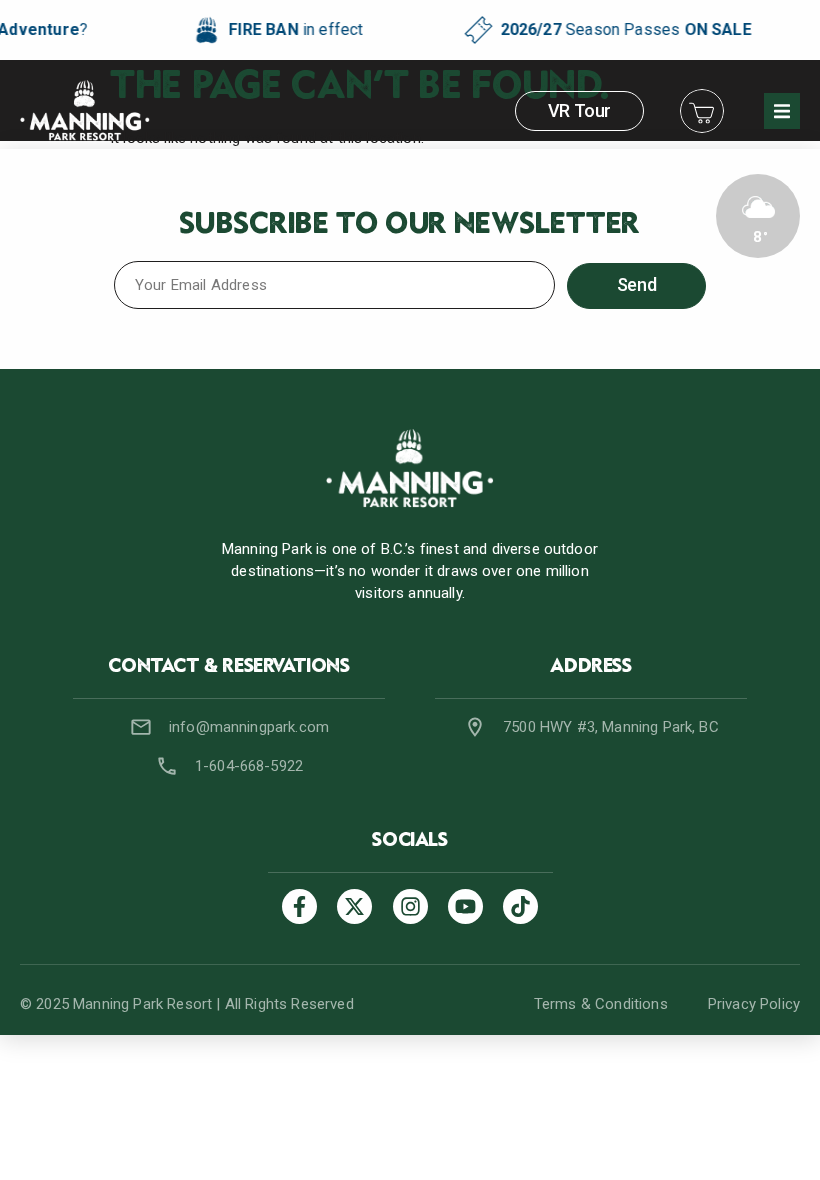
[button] (782, 111)
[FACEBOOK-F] (299, 906)
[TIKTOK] (520, 906)
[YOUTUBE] (465, 906)
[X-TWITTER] (354, 906)
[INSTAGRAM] (410, 906)
